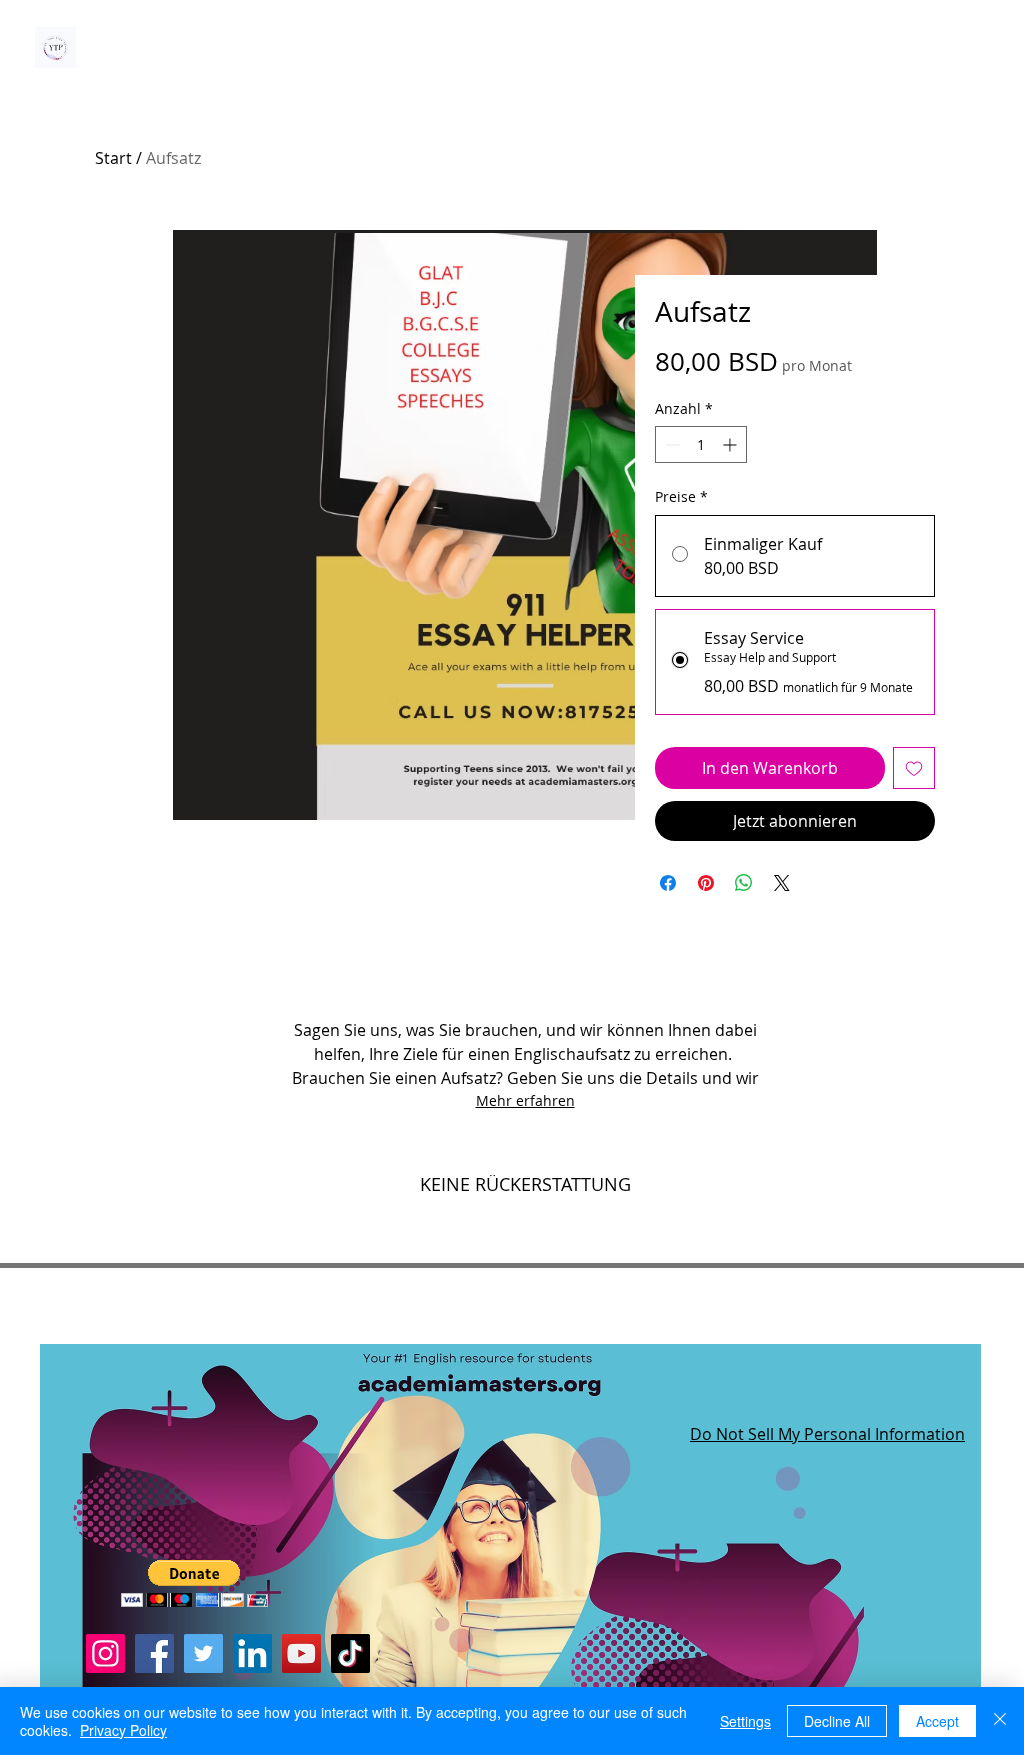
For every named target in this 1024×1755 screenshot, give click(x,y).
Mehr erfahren (525, 1100)
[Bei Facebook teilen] (668, 883)
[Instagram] (105, 1653)
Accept (937, 1721)
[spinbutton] (701, 444)
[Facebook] (154, 1653)
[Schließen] (1000, 1721)
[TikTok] (350, 1653)
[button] (194, 1583)
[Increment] (731, 444)
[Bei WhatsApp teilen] (744, 883)
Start (113, 158)
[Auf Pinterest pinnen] (706, 883)
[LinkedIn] (252, 1653)
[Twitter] (203, 1653)
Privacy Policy (123, 1730)
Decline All (837, 1721)
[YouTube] (301, 1653)
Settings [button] (745, 1721)
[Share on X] (782, 883)
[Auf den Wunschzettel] (914, 768)
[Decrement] (670, 444)
